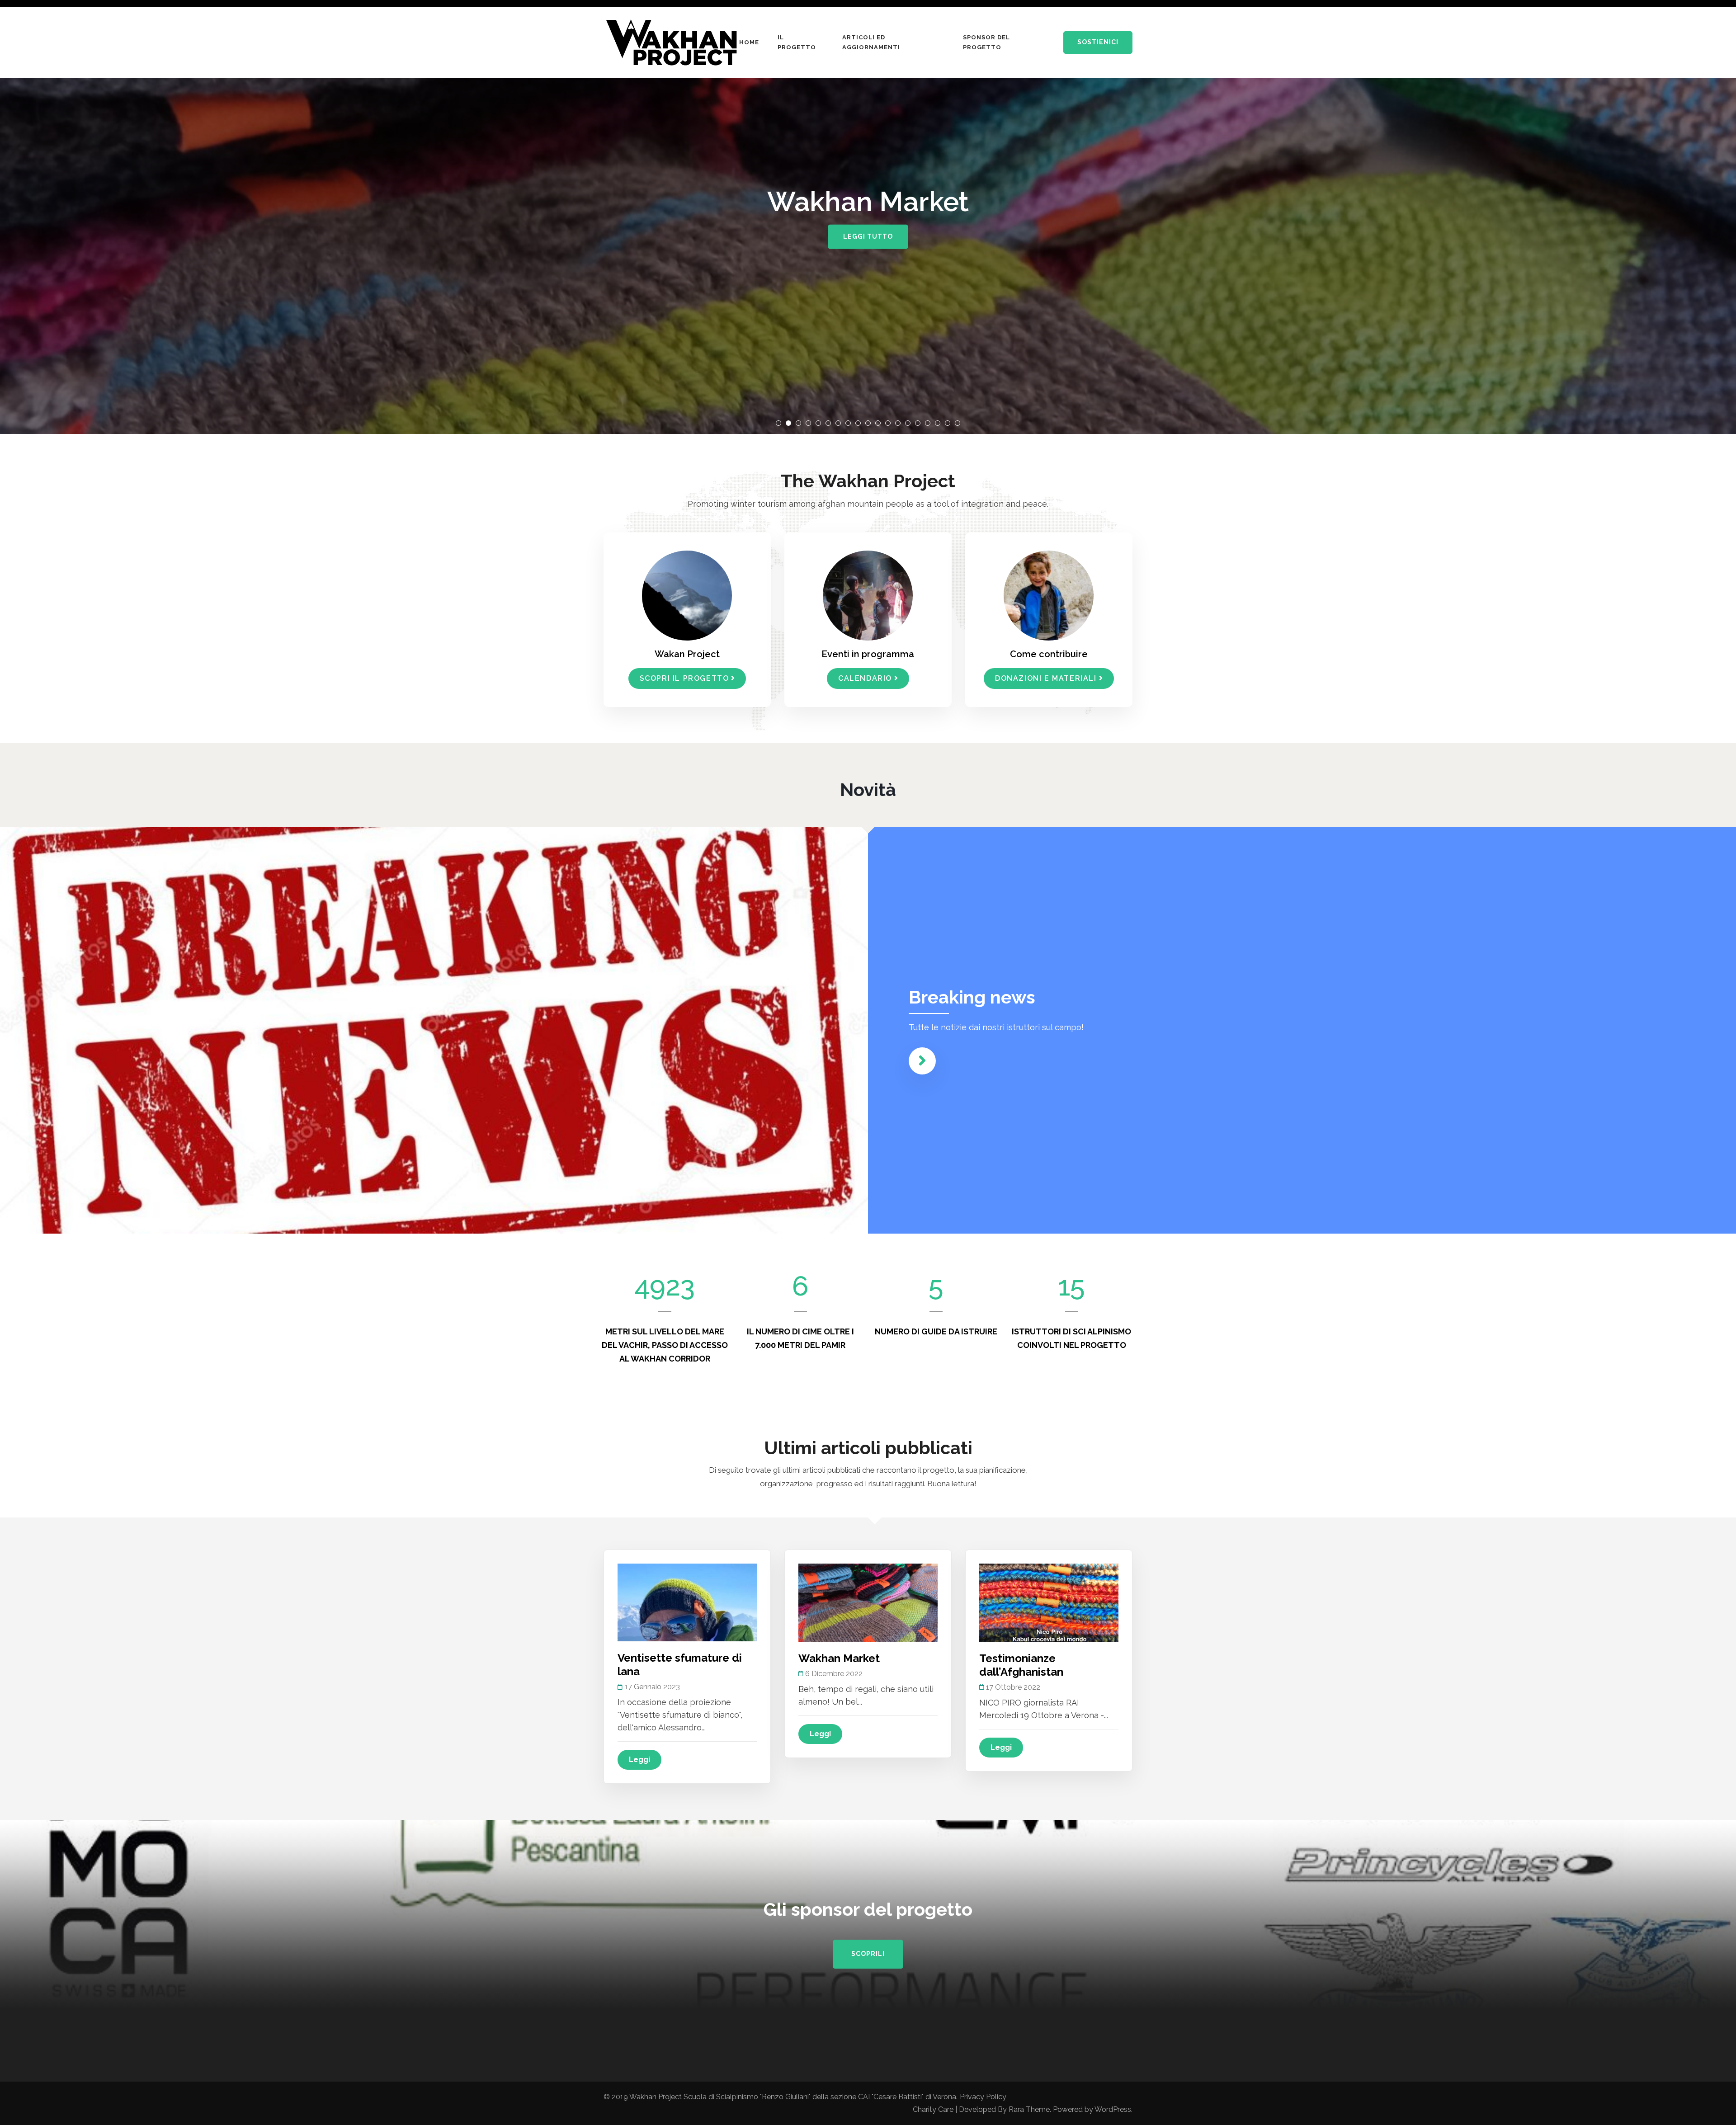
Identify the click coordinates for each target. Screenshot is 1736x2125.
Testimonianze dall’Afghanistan (1021, 1665)
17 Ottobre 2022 (1013, 1687)
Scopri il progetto (684, 678)
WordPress (1113, 2109)
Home (749, 42)
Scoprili (868, 1954)
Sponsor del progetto (986, 42)
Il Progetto (797, 42)
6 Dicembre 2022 (834, 1674)
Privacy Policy (983, 2097)
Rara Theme (1029, 2109)
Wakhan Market (839, 1658)
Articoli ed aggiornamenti (871, 42)
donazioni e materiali (1046, 678)
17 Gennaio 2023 (652, 1687)
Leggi (639, 1760)
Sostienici (1098, 42)
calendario (865, 678)
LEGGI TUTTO (868, 236)
